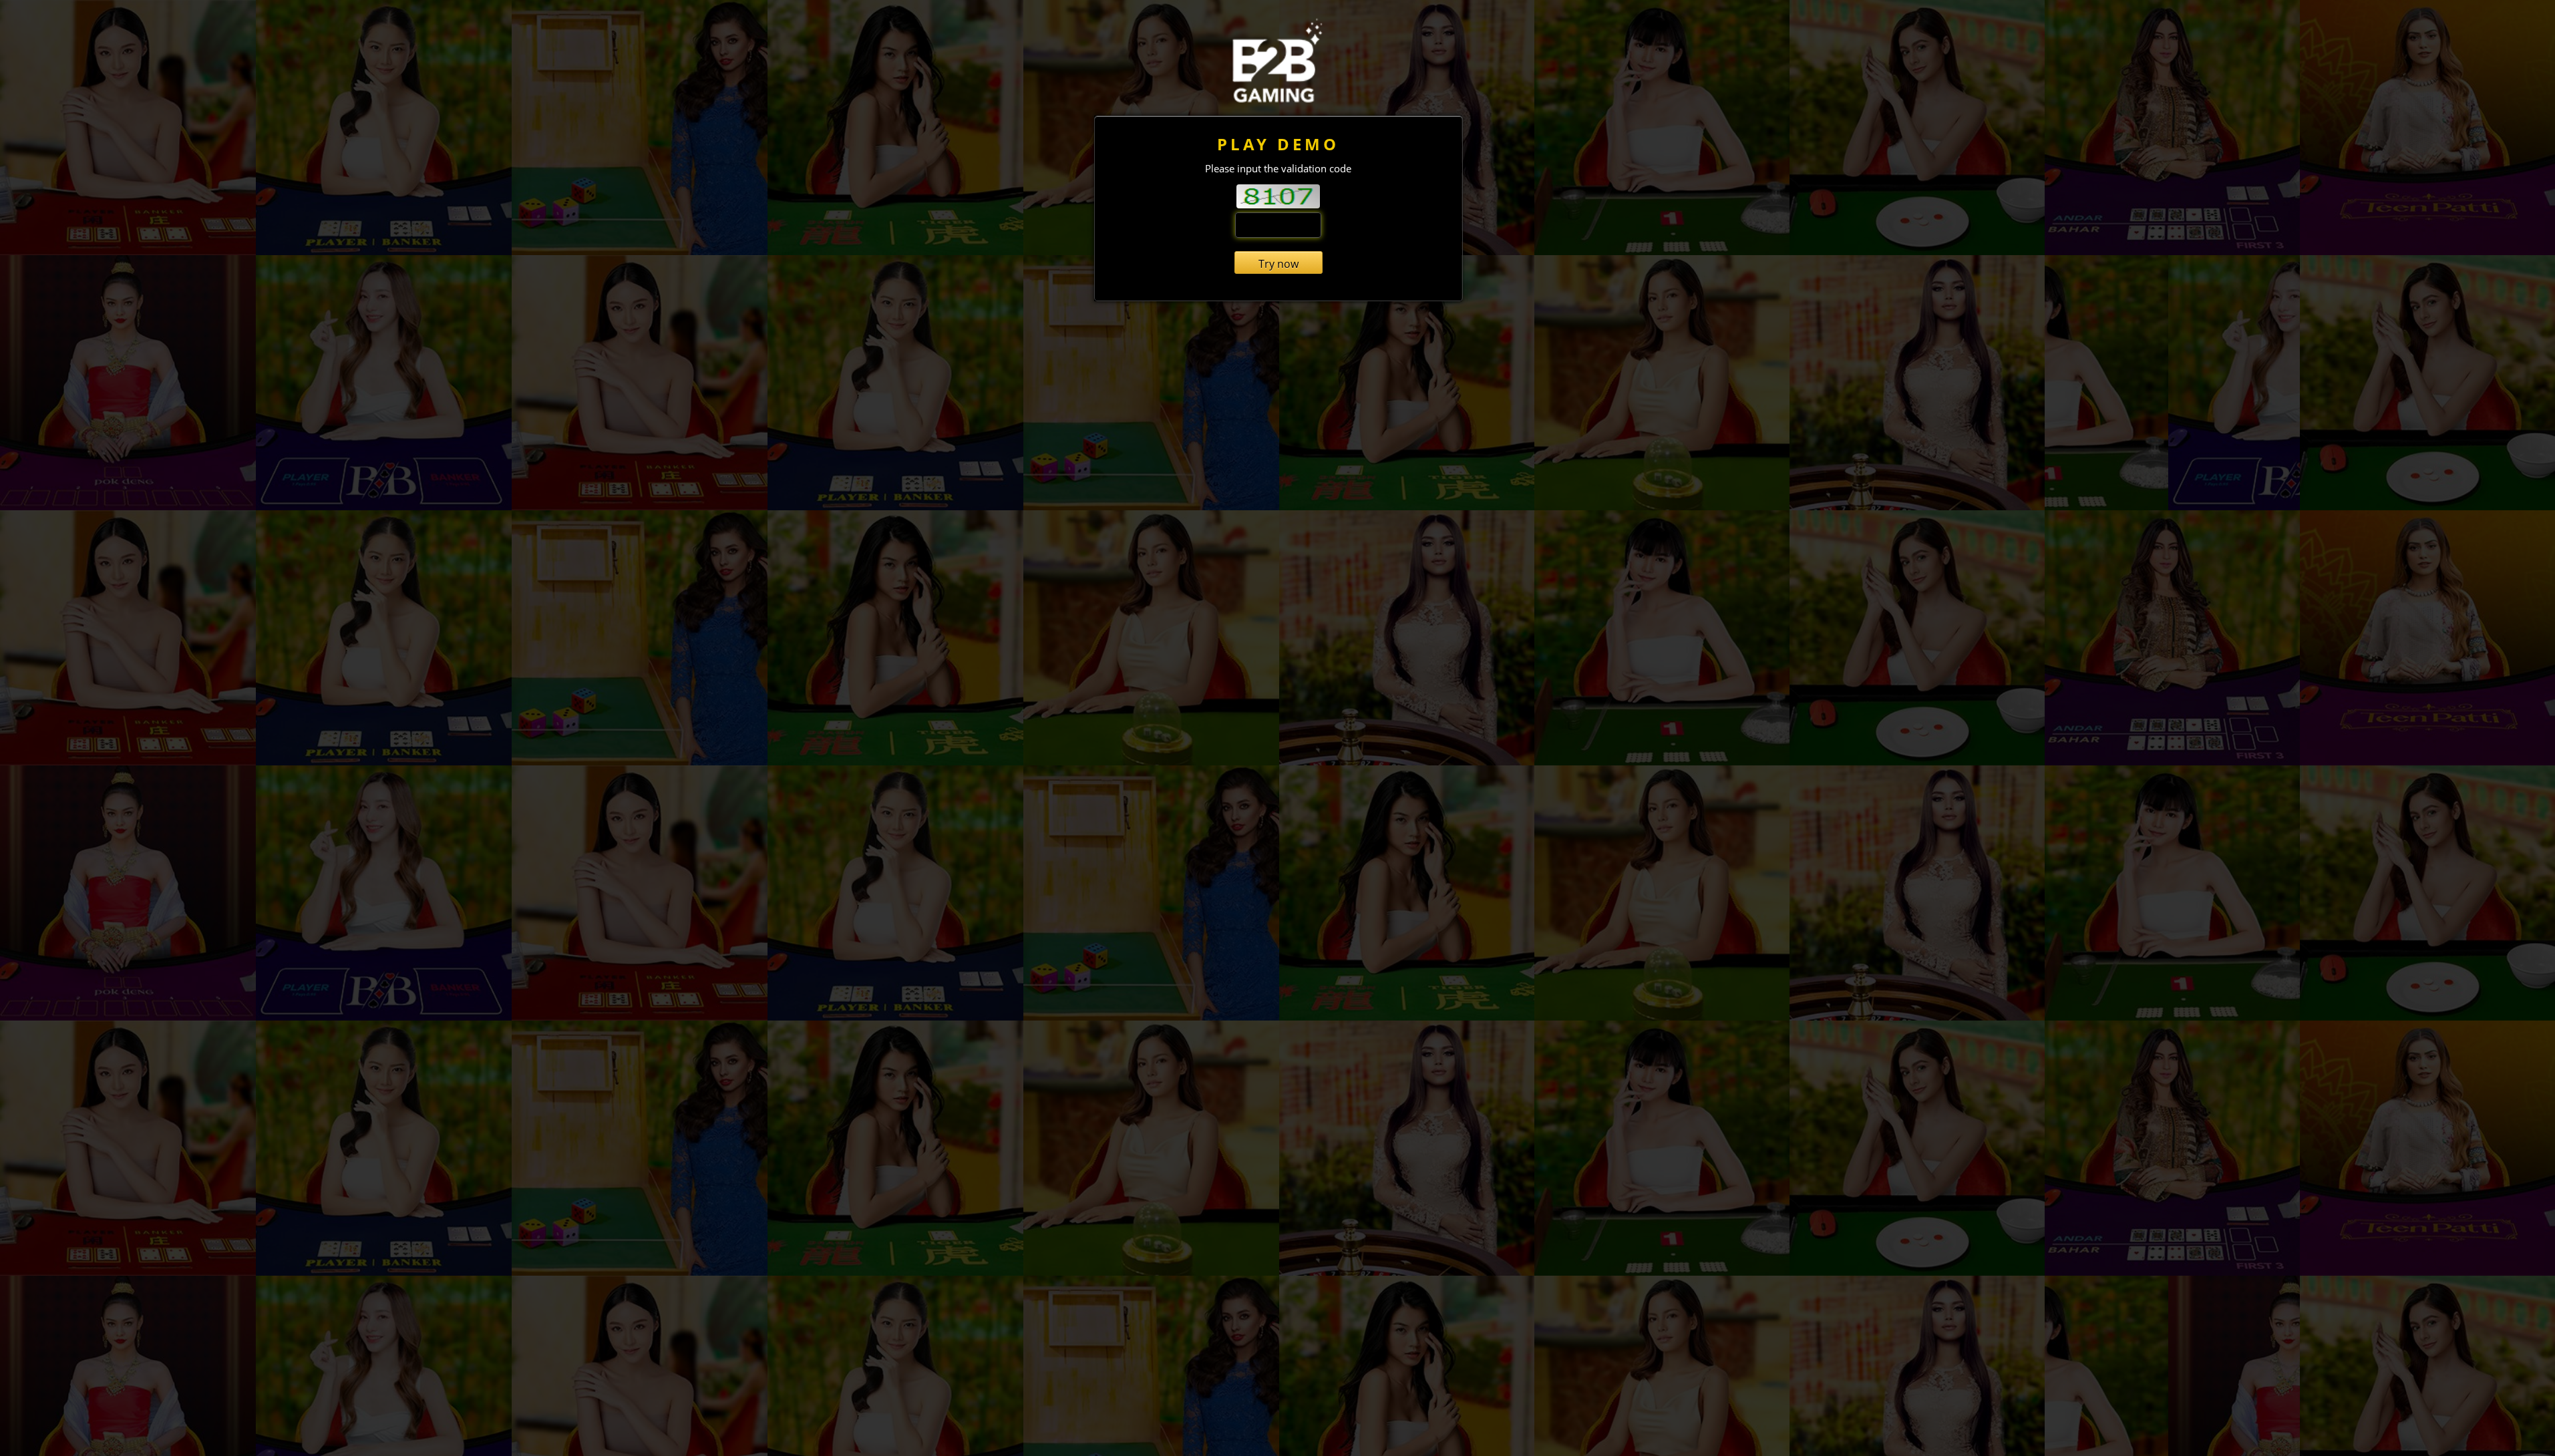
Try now (1279, 264)
